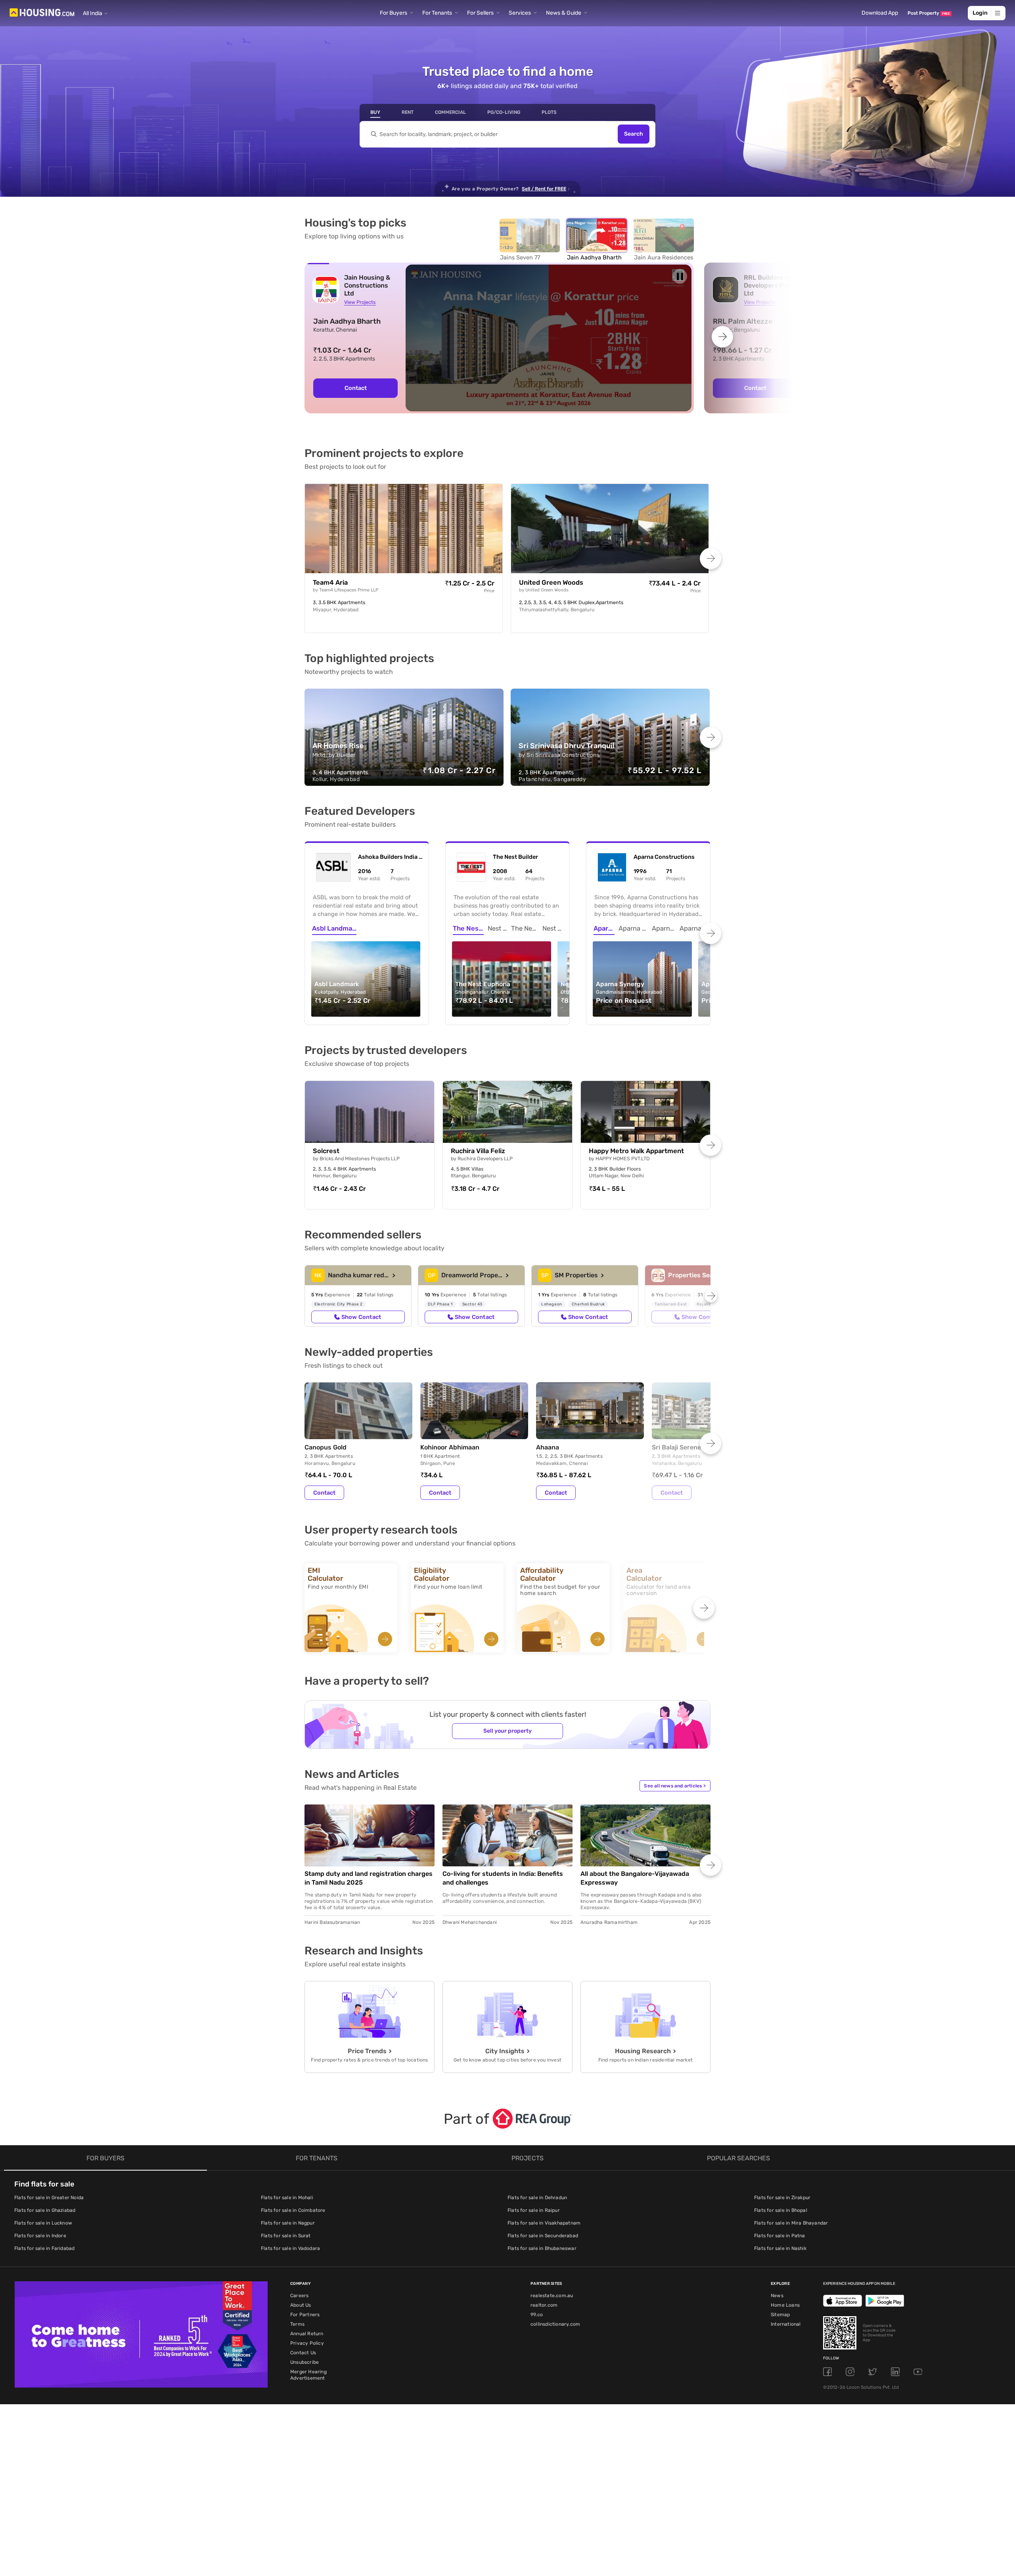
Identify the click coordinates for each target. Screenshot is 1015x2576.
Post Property (929, 13)
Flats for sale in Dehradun (537, 2198)
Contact (356, 388)
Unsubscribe (304, 2362)
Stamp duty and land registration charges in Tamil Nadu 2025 (369, 1878)
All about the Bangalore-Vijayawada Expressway (635, 1878)
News (777, 2296)
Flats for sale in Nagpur (288, 2223)
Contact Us (303, 2353)
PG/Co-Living (504, 112)
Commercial (450, 112)
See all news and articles (675, 1786)
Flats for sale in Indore (40, 2236)
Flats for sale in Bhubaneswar (542, 2248)
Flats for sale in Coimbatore (293, 2210)
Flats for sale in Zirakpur (782, 2198)
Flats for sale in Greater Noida (49, 2198)
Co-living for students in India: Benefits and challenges (503, 1878)
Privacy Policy (307, 2343)
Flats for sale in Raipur (534, 2210)
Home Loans (785, 2305)
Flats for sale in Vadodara (290, 2248)
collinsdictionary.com (555, 2324)
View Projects (360, 302)
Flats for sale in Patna (780, 2236)
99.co (537, 2315)
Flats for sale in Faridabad (44, 2248)
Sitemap (780, 2315)
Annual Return (307, 2334)
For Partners (305, 2315)
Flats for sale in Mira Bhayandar (791, 2223)
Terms (297, 2324)
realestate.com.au (552, 2296)
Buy (375, 112)
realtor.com (544, 2305)
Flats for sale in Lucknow (43, 2223)
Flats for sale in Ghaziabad (45, 2210)
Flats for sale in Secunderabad (543, 2236)
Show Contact (361, 1317)
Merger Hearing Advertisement (308, 2375)
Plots (549, 112)
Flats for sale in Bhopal (781, 2210)
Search (634, 134)
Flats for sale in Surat (286, 2236)
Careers (299, 2296)
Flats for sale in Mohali (287, 2198)
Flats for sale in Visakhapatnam (544, 2223)
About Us (301, 2305)
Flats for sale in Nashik (780, 2248)
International (786, 2324)
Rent (408, 112)
